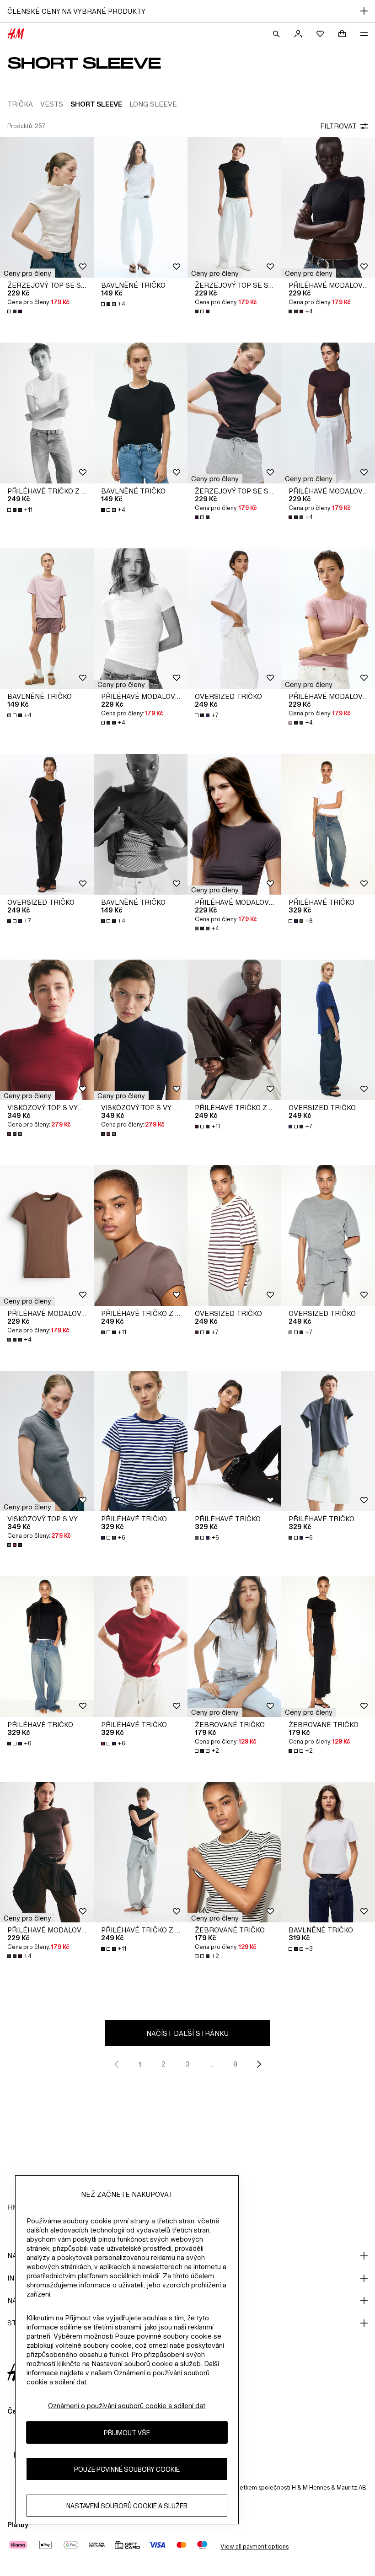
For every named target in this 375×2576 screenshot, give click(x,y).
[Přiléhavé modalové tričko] (328, 208)
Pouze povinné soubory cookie (127, 2469)
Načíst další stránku (187, 2033)
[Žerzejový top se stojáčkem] (47, 208)
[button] (27, 273)
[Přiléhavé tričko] (328, 824)
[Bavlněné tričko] (141, 208)
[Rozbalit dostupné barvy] (16, 311)
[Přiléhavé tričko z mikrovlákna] (47, 413)
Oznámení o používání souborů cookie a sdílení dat (127, 2406)
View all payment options (254, 2546)
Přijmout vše (127, 2433)
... (212, 2064)
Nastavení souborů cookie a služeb (127, 2506)
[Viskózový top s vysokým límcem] (47, 1030)
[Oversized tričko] (234, 619)
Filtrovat (338, 126)
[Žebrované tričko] (234, 1647)
